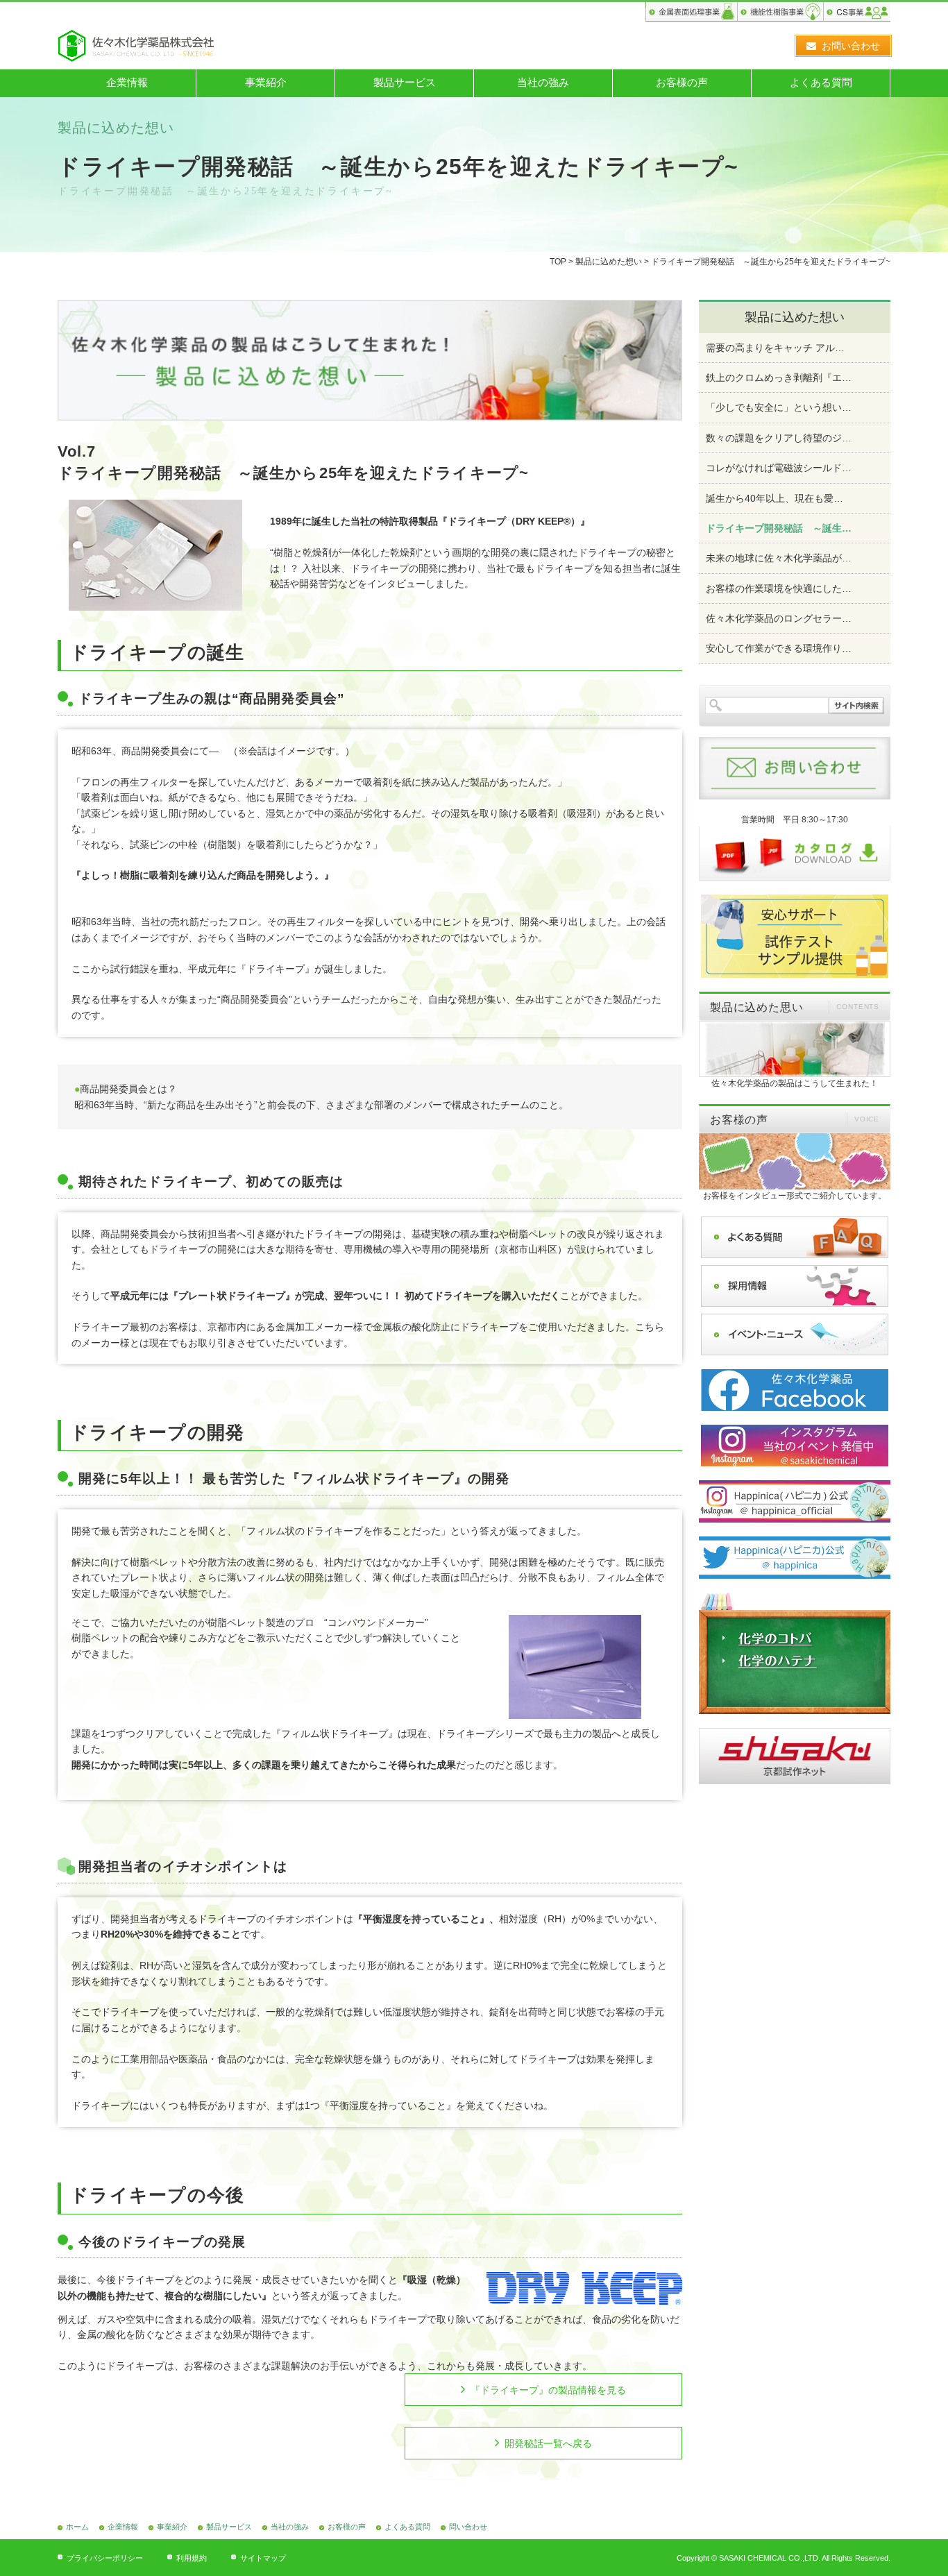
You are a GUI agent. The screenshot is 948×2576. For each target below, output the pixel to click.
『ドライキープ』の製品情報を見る (548, 2390)
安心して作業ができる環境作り (779, 648)
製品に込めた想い (609, 262)
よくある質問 (821, 82)
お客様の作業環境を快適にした (779, 588)
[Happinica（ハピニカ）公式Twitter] (795, 1558)
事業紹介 (266, 82)
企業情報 (127, 82)
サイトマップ (263, 2558)
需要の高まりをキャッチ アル (775, 348)
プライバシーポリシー (105, 2558)
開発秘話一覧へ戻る (548, 2443)
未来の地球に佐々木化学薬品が (779, 558)
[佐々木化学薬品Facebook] (795, 1390)
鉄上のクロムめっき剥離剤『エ (779, 378)
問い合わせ (468, 2527)
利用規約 (192, 2558)
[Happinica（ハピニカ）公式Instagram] (795, 1501)
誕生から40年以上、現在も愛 (775, 498)
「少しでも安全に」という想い (779, 407)
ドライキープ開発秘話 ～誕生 (779, 528)
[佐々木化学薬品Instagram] (795, 1446)
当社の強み (543, 82)
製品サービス (405, 82)
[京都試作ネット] (795, 1756)
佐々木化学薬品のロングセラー (779, 618)
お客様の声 (682, 82)
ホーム (77, 2527)
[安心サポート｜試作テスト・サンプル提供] (795, 936)
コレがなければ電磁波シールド (779, 468)
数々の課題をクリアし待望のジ (779, 438)
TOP (558, 262)
